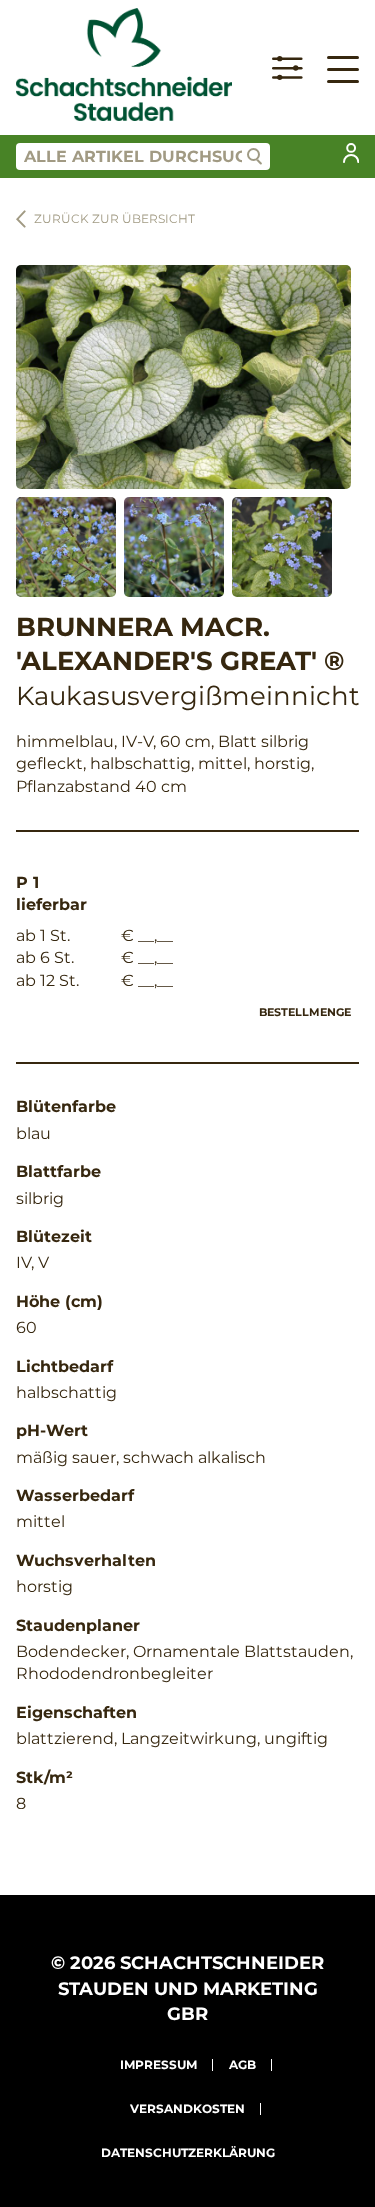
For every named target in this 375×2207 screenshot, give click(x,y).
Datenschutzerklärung (188, 2152)
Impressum (158, 2064)
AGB (242, 2064)
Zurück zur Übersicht (114, 218)
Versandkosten (187, 2108)
